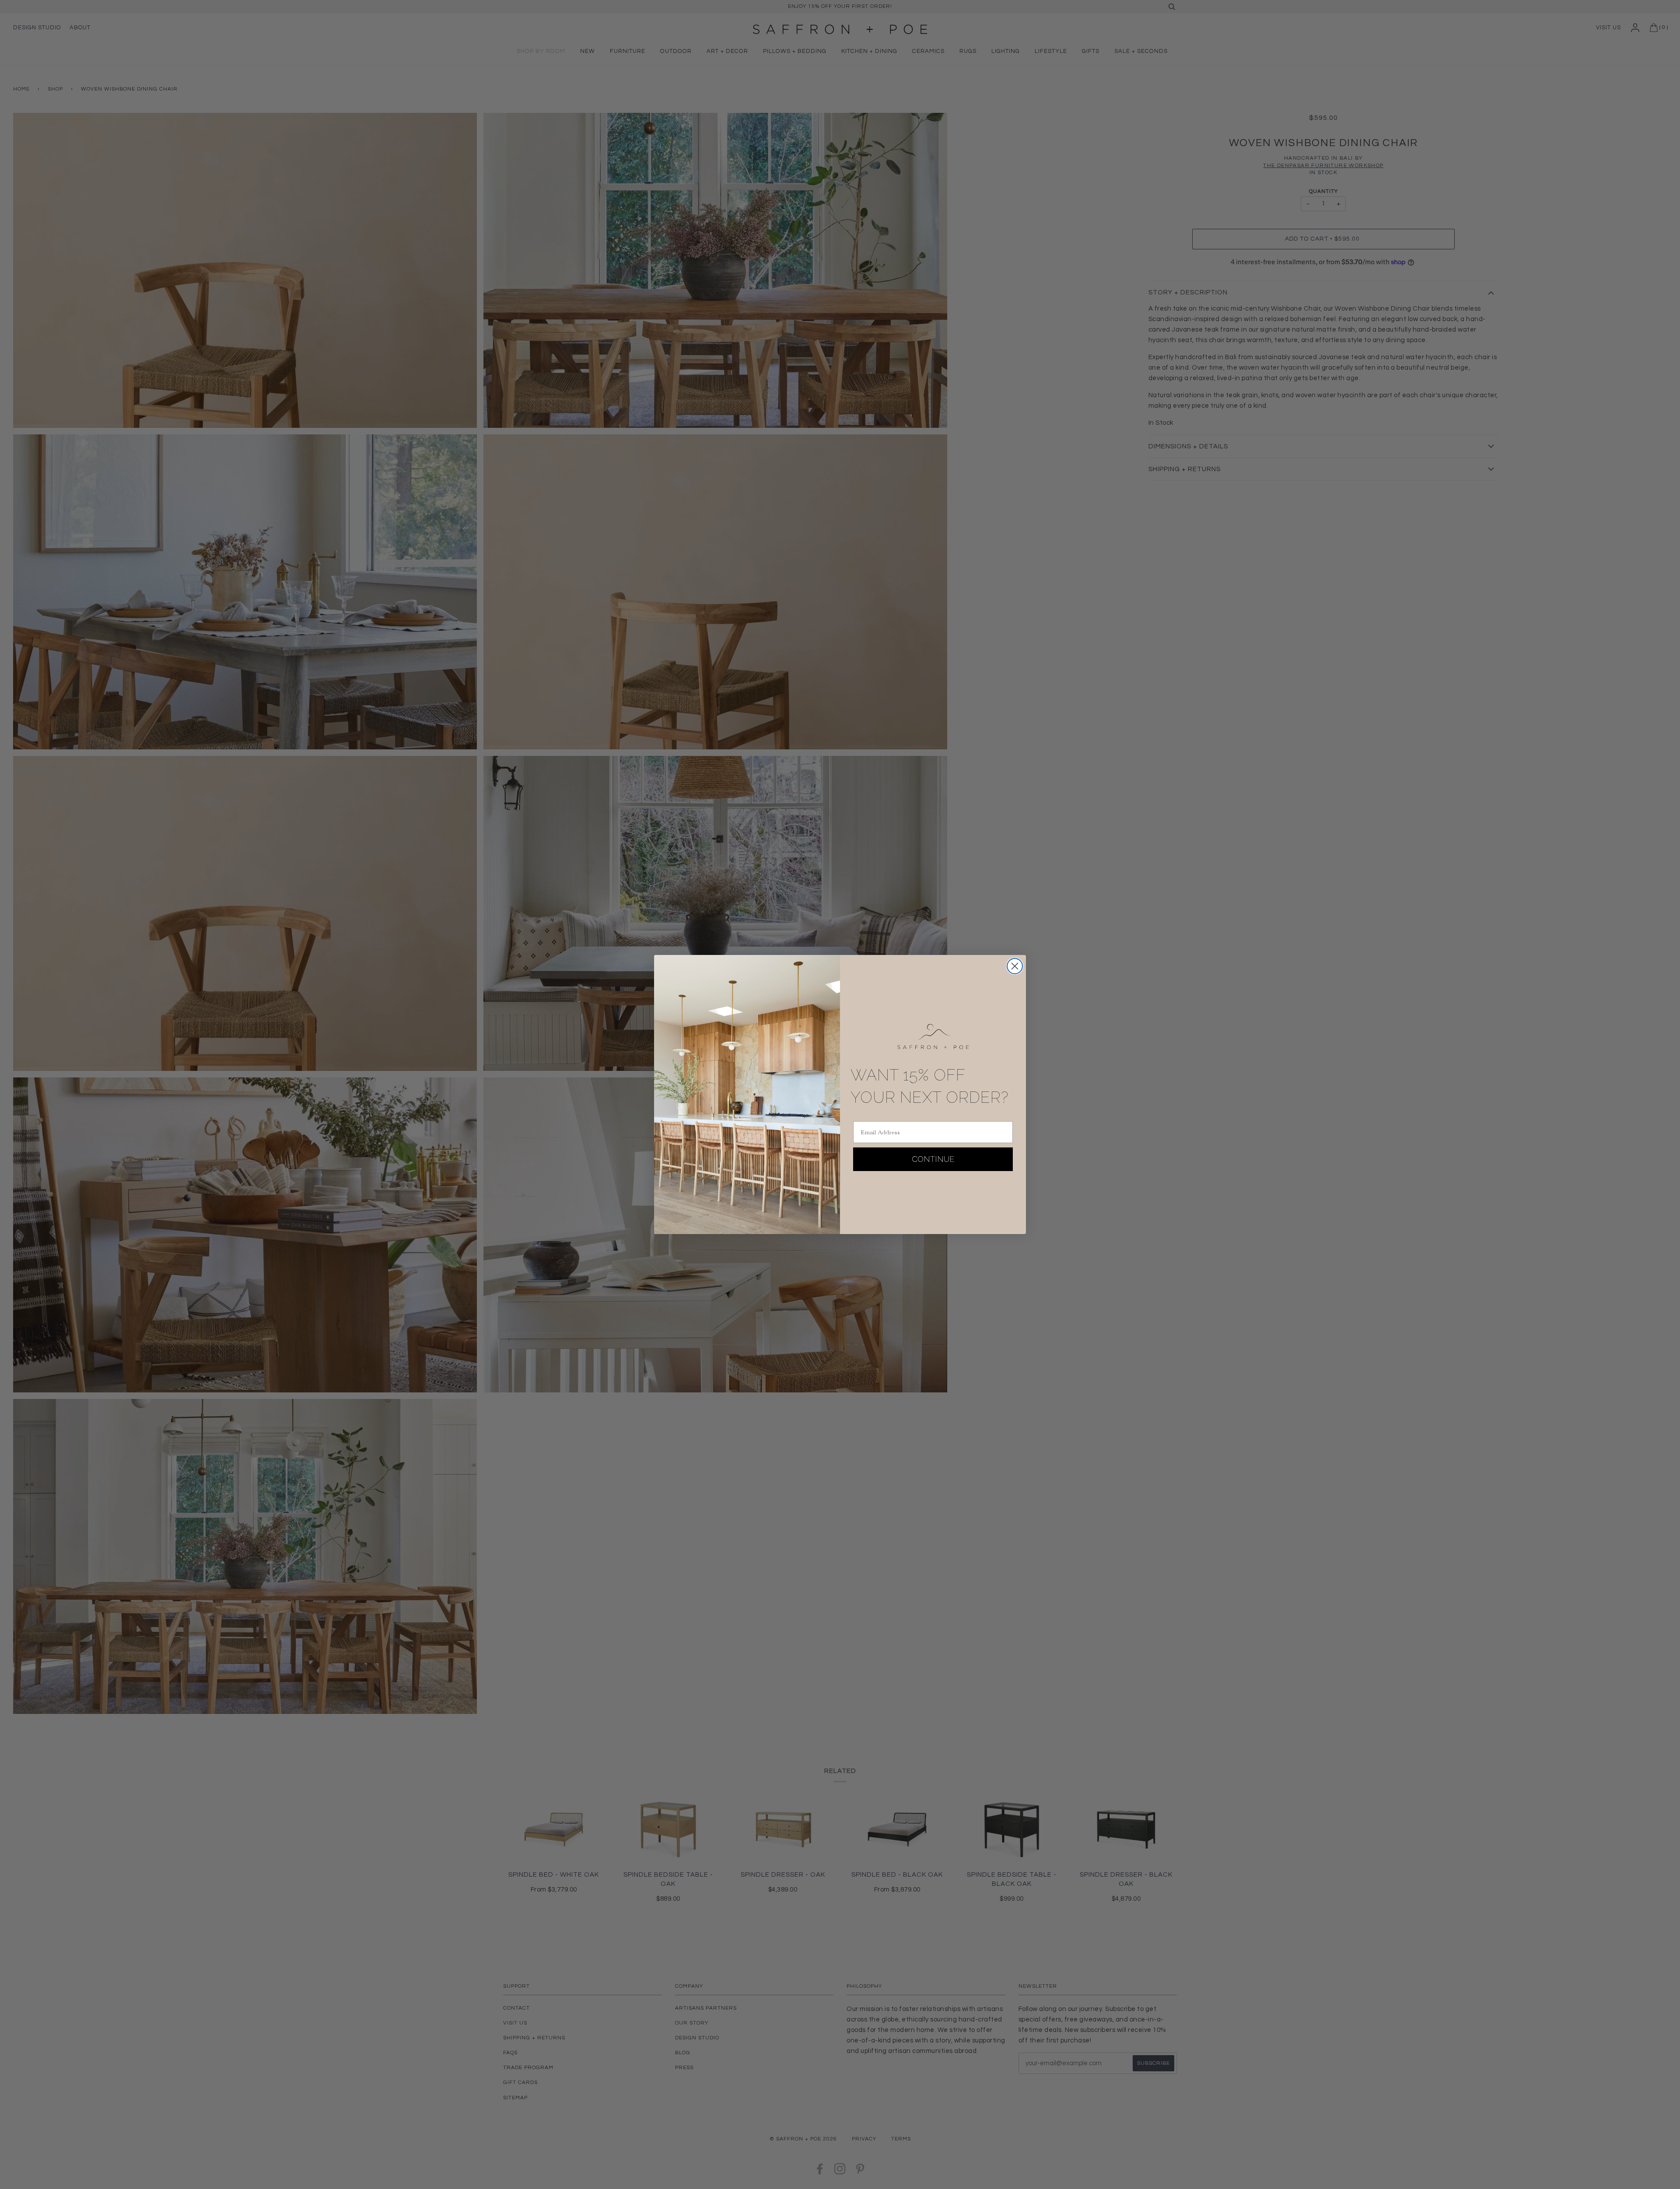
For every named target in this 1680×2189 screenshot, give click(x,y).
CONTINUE (933, 1159)
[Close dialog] (1015, 966)
